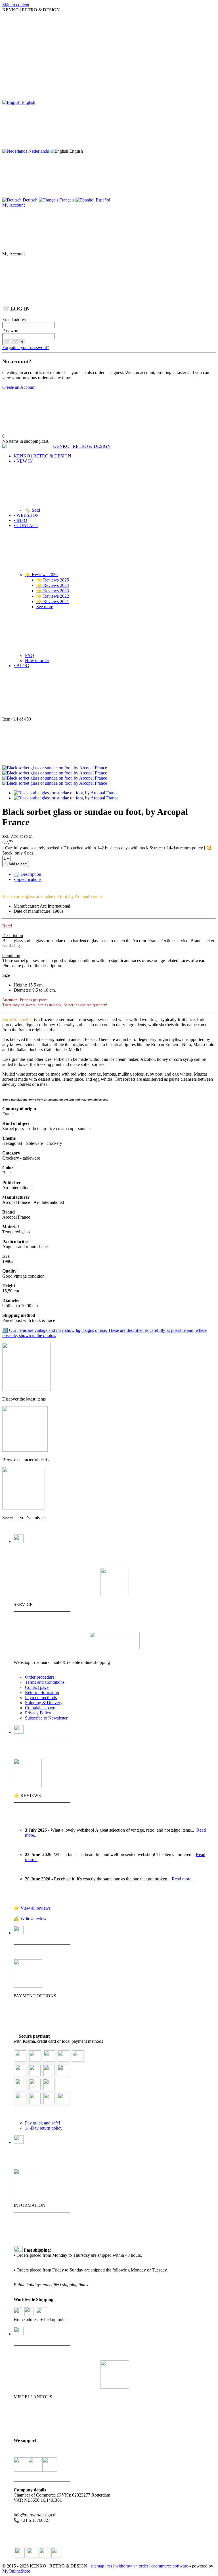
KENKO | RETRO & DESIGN (42, 456)
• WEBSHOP (26, 515)
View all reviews (35, 1908)
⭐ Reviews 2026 (41, 575)
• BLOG (21, 666)
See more (45, 607)
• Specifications (28, 879)
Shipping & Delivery (44, 1703)
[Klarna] (78, 2060)
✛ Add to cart (16, 864)
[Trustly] (63, 2103)
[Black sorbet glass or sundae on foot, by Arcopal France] (55, 768)
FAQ (30, 655)
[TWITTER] (20, 2553)
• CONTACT (26, 525)
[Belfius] (21, 2103)
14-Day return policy (44, 2128)
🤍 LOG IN (14, 342)
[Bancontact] (21, 2089)
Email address (15, 319)
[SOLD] (24, 1508)
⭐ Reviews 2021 (53, 602)
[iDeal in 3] (21, 2074)
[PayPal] (21, 2060)
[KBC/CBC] (35, 2089)
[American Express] (64, 2060)
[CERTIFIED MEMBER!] (115, 1648)
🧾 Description (27, 874)
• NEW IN (23, 461)
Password (11, 330)
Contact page (37, 1687)
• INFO (20, 520)
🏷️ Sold (33, 510)
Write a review (33, 1919)
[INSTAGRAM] (44, 2553)
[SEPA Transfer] (63, 2074)
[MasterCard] (49, 2060)
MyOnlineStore (16, 2571)
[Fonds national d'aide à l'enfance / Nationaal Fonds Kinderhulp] (50, 2465)
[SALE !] (25, 1450)
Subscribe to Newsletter (46, 1718)
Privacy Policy (38, 1713)
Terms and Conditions (45, 1682)
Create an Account (19, 387)
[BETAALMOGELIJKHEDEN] (28, 1986)
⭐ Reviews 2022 (53, 596)
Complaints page (40, 1708)
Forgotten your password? (26, 348)
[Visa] (35, 2060)
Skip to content (16, 5)
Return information (42, 1692)
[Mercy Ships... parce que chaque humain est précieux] (21, 2465)
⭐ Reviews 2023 (53, 591)
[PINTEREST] (56, 2553)
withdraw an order (132, 2566)
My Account (13, 205)
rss (110, 2566)
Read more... (183, 1879)
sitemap (97, 2566)
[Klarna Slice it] (49, 2074)
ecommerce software (170, 2566)
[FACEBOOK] (32, 2553)
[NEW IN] (26, 1389)
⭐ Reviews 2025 (53, 580)
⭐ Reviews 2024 (53, 585)
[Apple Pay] (49, 2089)
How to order (37, 661)
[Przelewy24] (49, 2103)
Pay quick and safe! (43, 2123)
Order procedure (40, 1677)
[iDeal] (35, 2103)
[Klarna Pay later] (35, 2074)
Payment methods (41, 1698)
